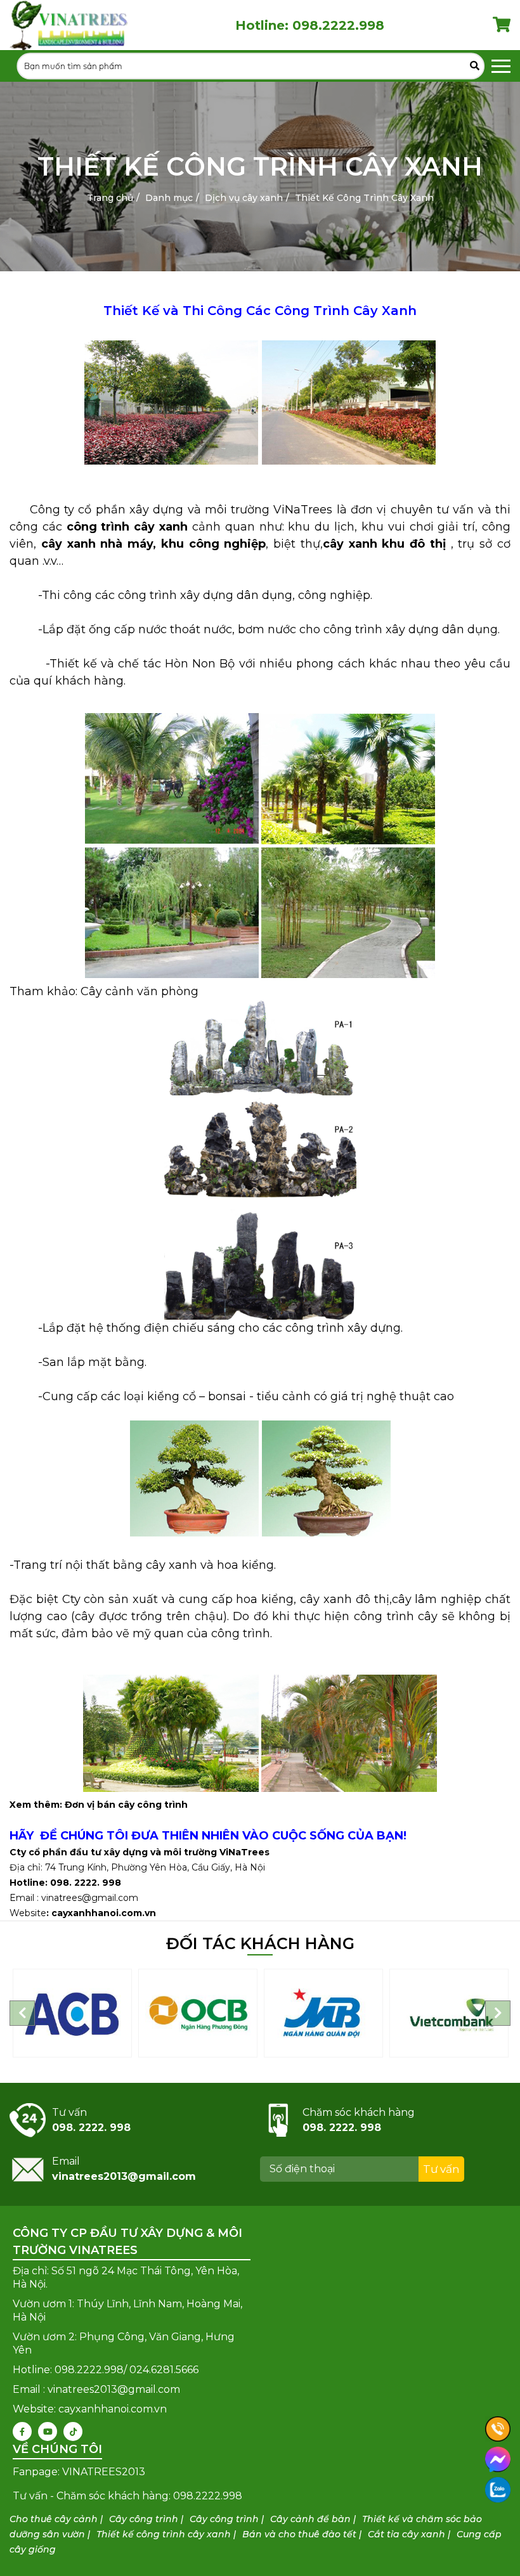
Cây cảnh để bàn (310, 2519)
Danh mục (169, 198)
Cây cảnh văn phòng (140, 991)
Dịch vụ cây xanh (244, 198)
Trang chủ (110, 198)
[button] (22, 2013)
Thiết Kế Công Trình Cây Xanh (364, 198)
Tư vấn (441, 2169)
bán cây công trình (142, 1805)
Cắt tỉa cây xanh (406, 2534)
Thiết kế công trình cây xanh (164, 2534)
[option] (72, 2013)
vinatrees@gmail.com (90, 1898)
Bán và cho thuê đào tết (299, 2534)
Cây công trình (144, 2519)
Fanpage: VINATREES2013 (79, 2472)
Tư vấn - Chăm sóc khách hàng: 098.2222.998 (127, 2496)
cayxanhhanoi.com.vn (104, 1913)
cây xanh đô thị (344, 1599)
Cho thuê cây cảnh (54, 2519)
